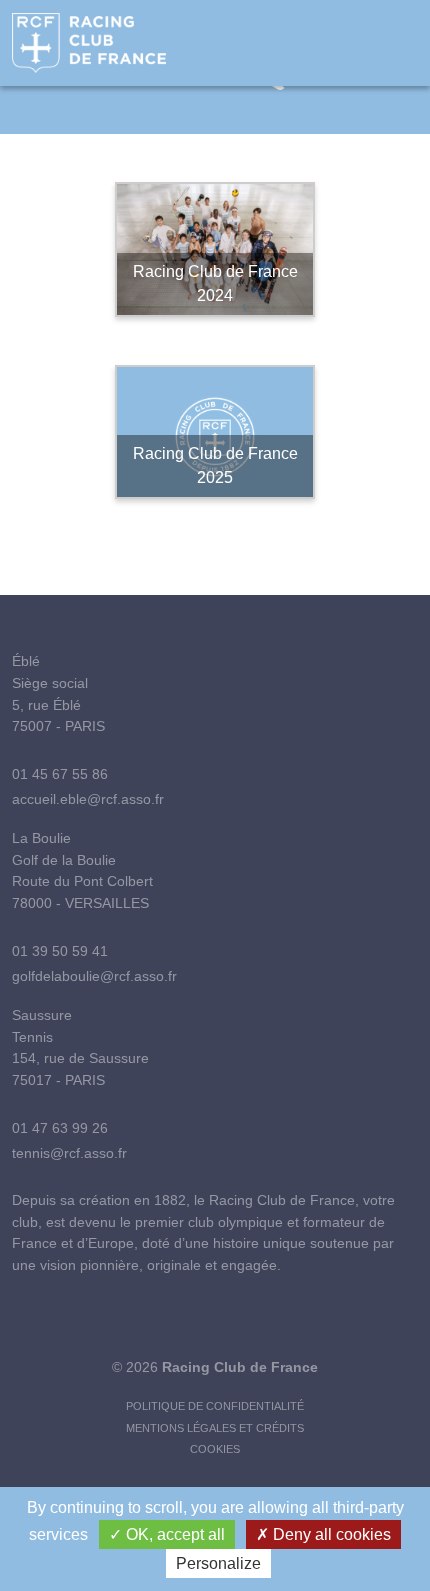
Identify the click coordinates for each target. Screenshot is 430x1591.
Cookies (215, 1449)
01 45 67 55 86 (60, 774)
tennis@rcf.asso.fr (69, 1153)
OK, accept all (173, 1534)
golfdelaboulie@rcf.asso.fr (94, 976)
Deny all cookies (330, 1534)
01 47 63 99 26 (60, 1128)
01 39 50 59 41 (60, 951)
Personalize (218, 1563)
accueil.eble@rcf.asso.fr (88, 799)
